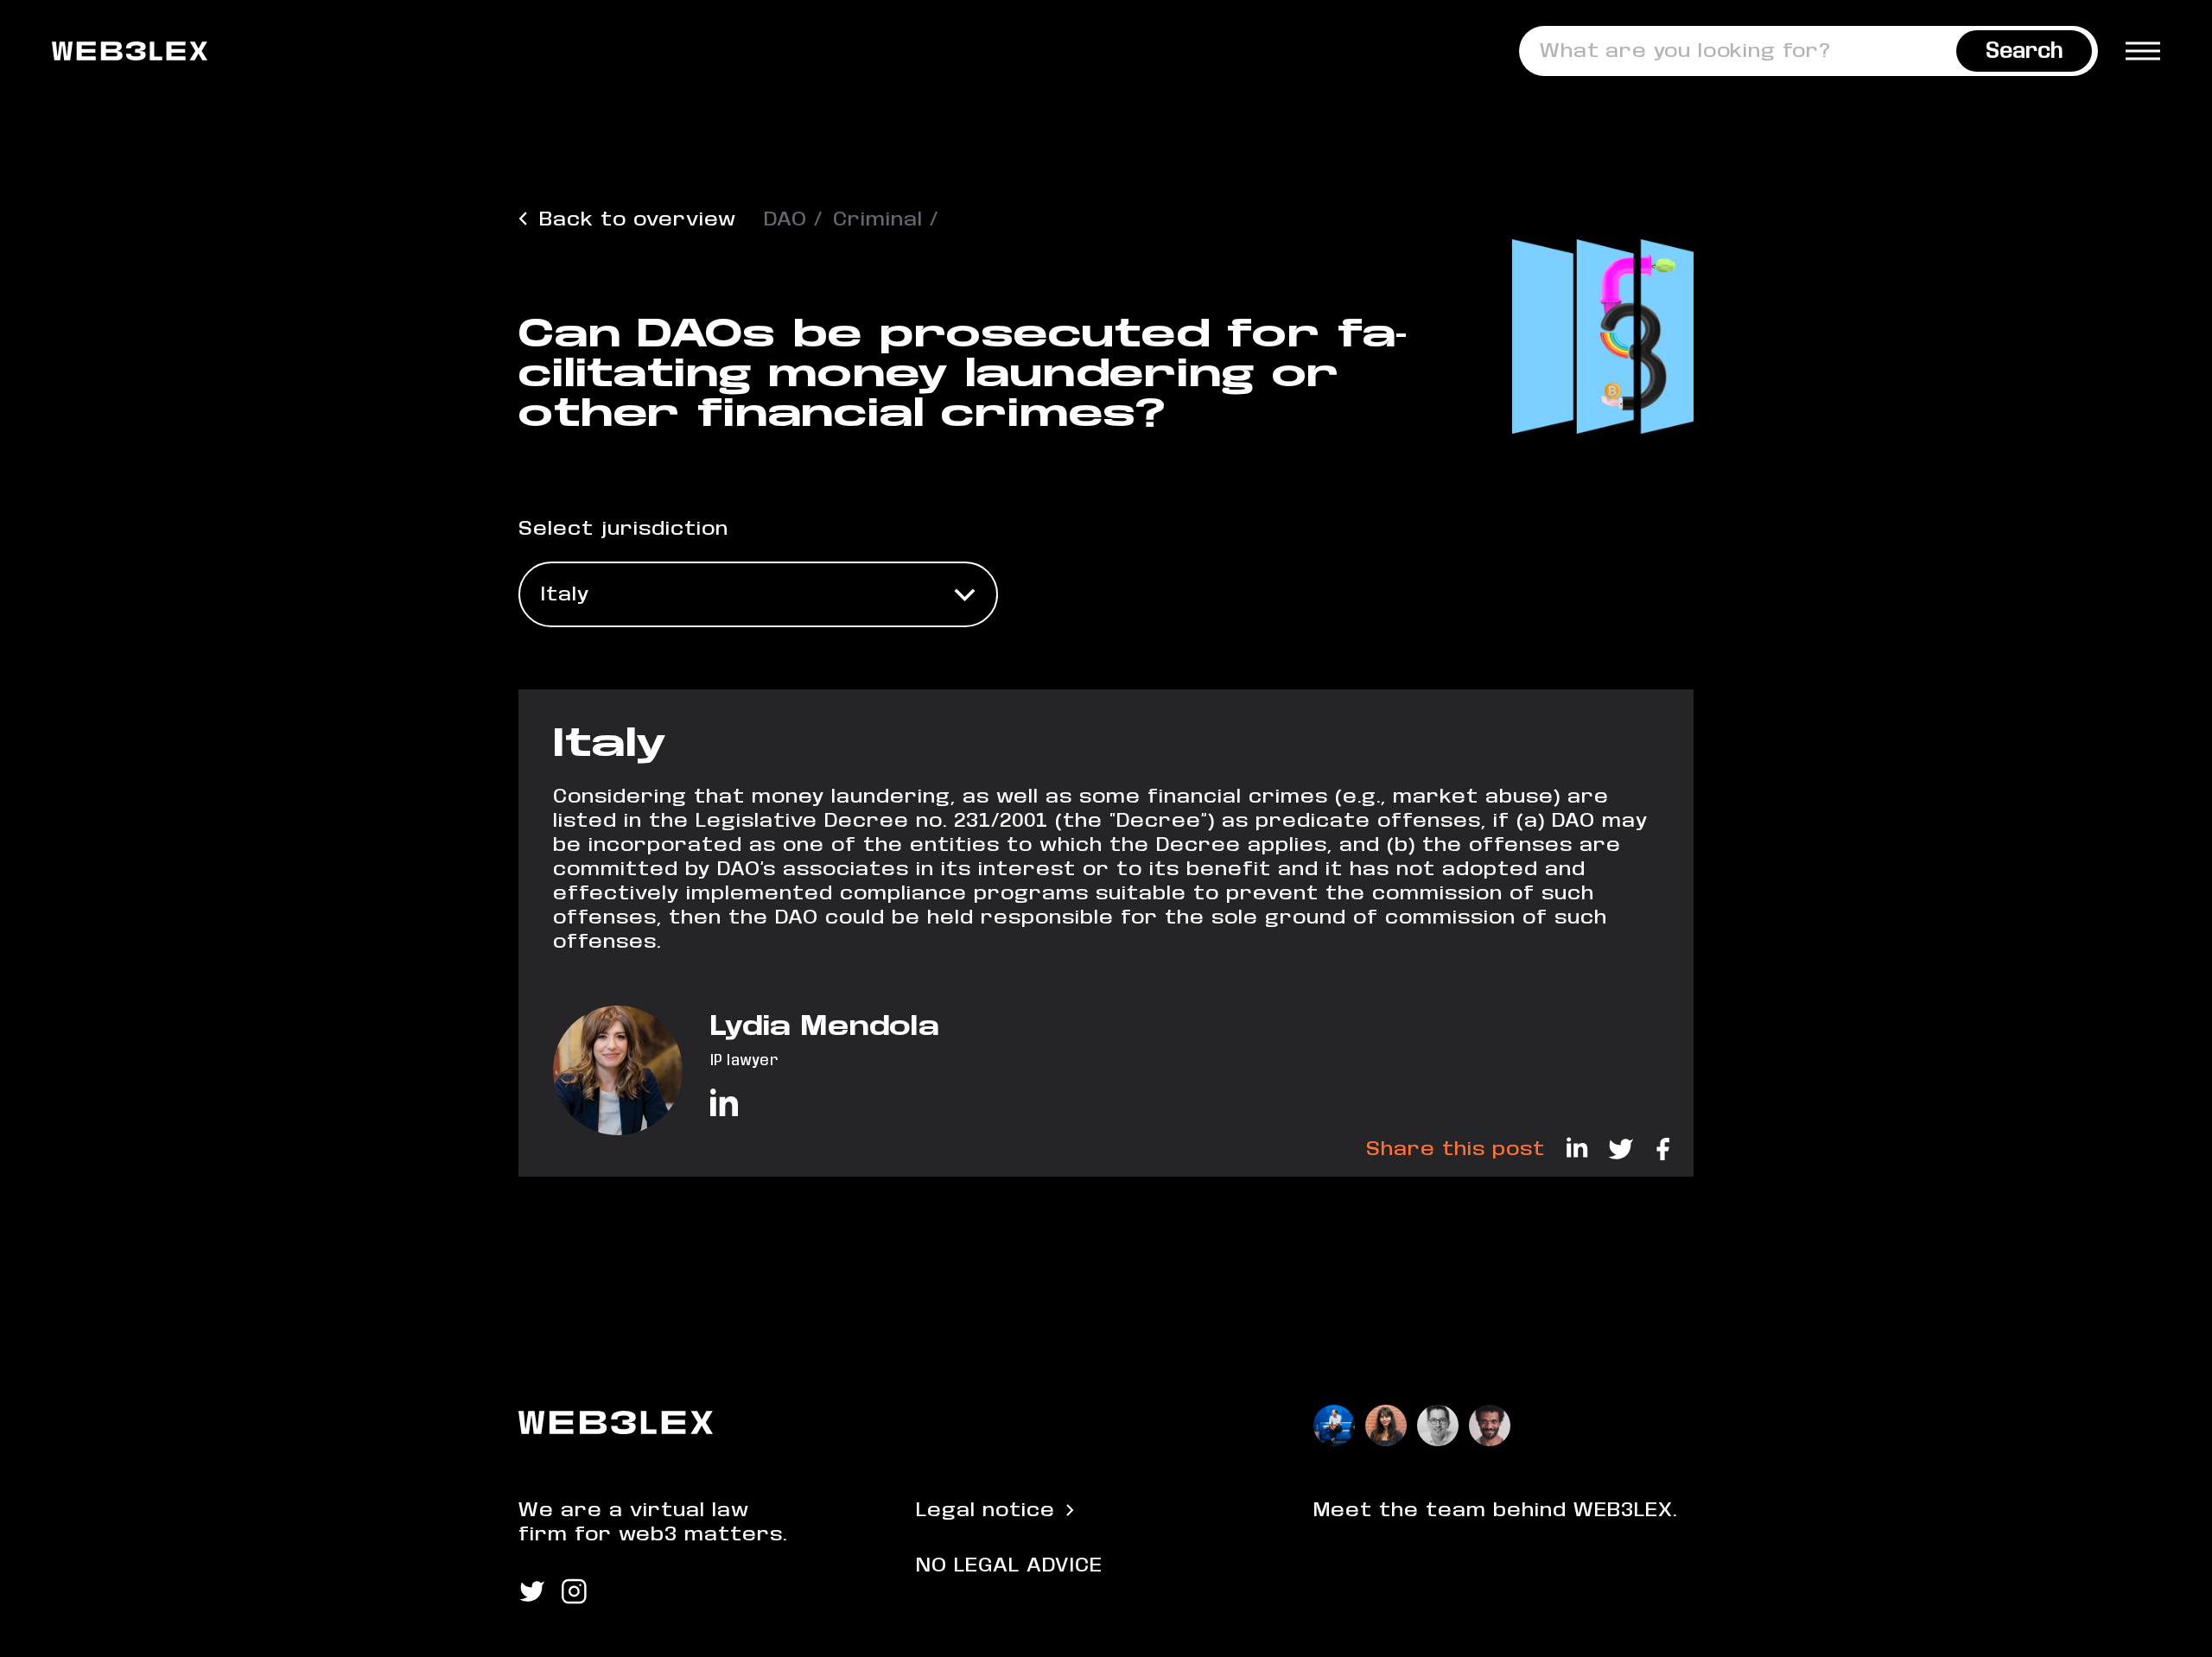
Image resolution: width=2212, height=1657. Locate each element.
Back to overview (638, 219)
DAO (785, 219)
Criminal (878, 219)
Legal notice (985, 1510)
